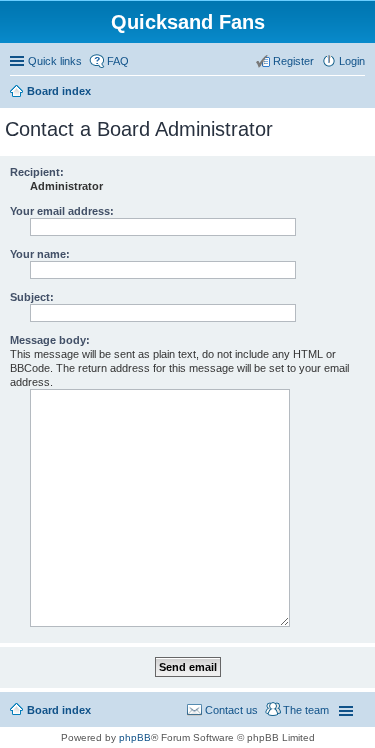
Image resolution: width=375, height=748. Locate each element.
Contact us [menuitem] (231, 710)
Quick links (55, 61)
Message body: (50, 340)
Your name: (40, 254)
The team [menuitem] (306, 710)
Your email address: (62, 211)
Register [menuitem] (293, 61)
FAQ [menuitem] (118, 61)
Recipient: (37, 172)
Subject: (32, 297)
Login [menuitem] (352, 61)
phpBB (135, 737)
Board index (59, 710)
